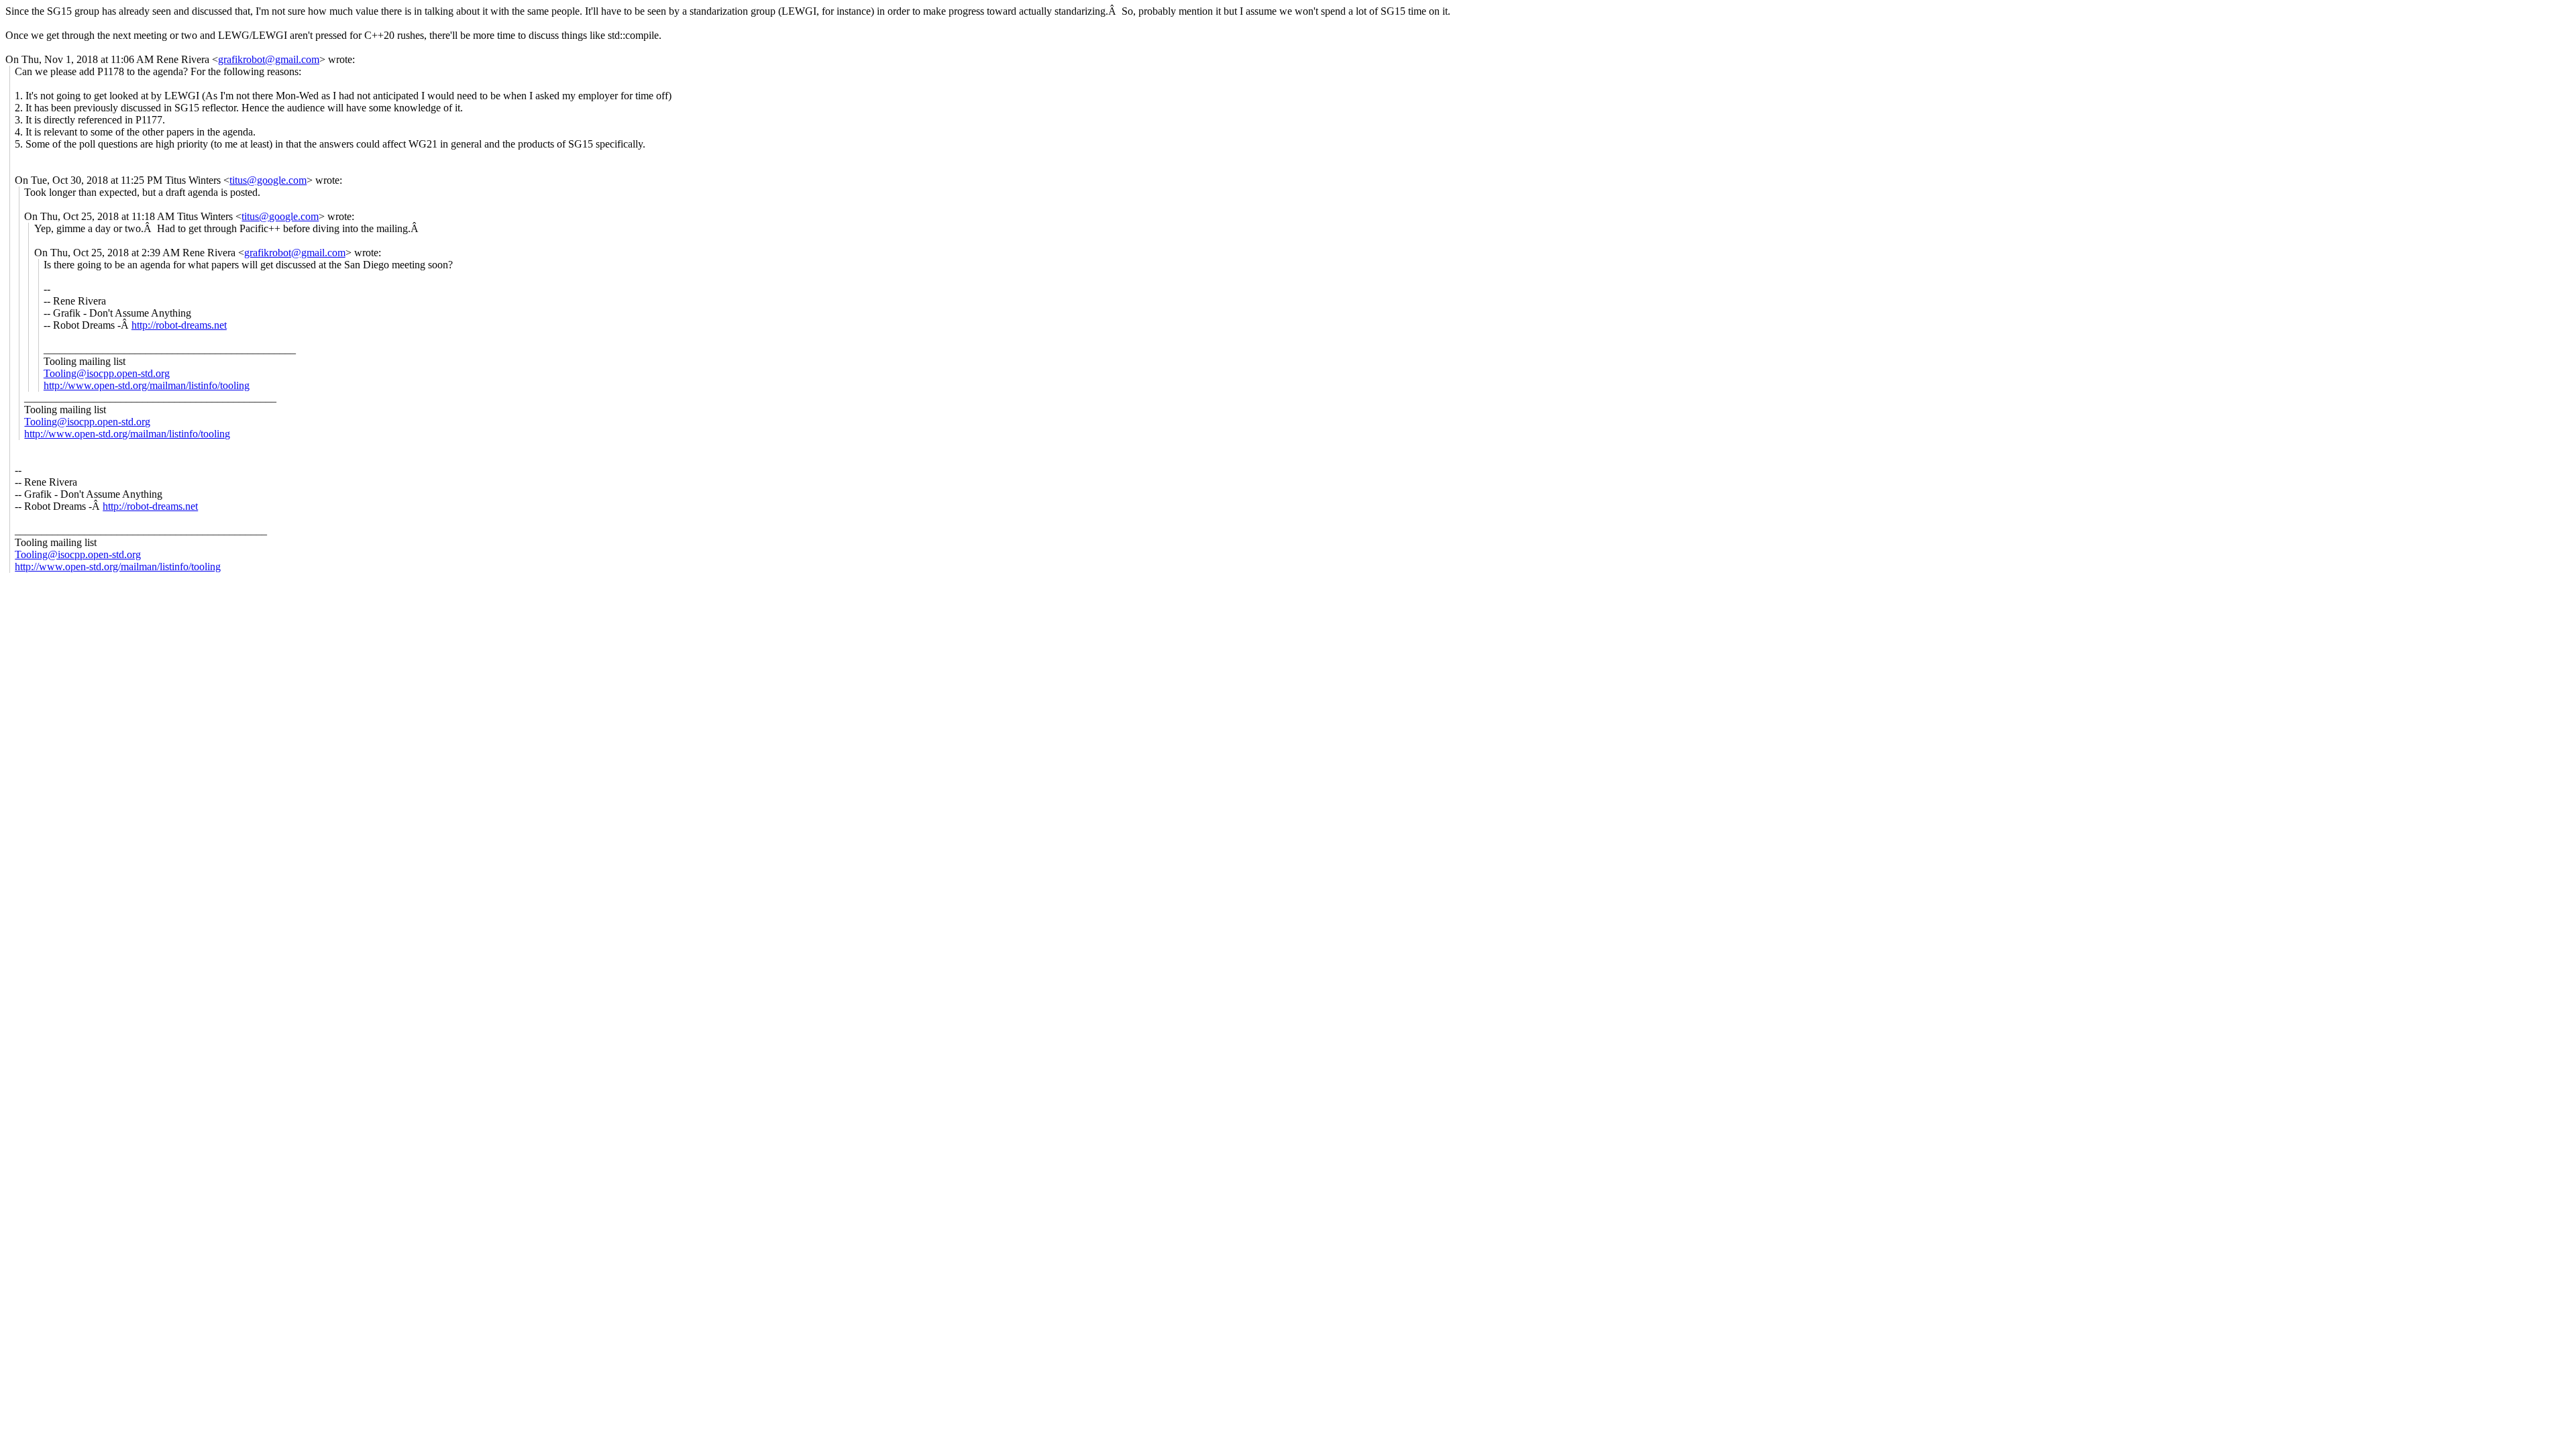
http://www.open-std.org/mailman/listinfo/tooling (147, 385)
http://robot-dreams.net (179, 325)
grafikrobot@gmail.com (269, 59)
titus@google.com (268, 180)
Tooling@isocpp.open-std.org (107, 373)
